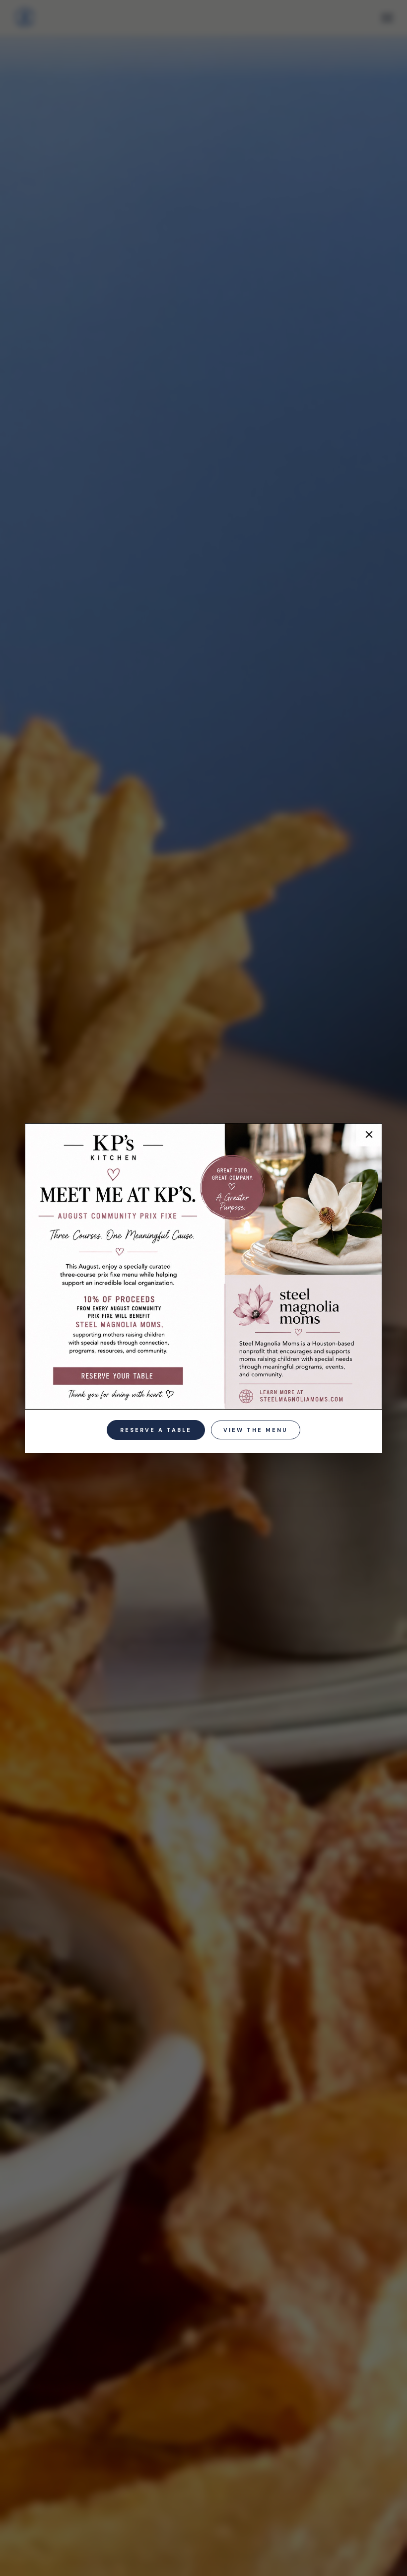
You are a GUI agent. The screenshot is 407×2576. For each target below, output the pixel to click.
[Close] (366, 1140)
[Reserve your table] (118, 1375)
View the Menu (256, 1430)
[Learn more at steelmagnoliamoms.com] (297, 1394)
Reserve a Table (156, 1430)
